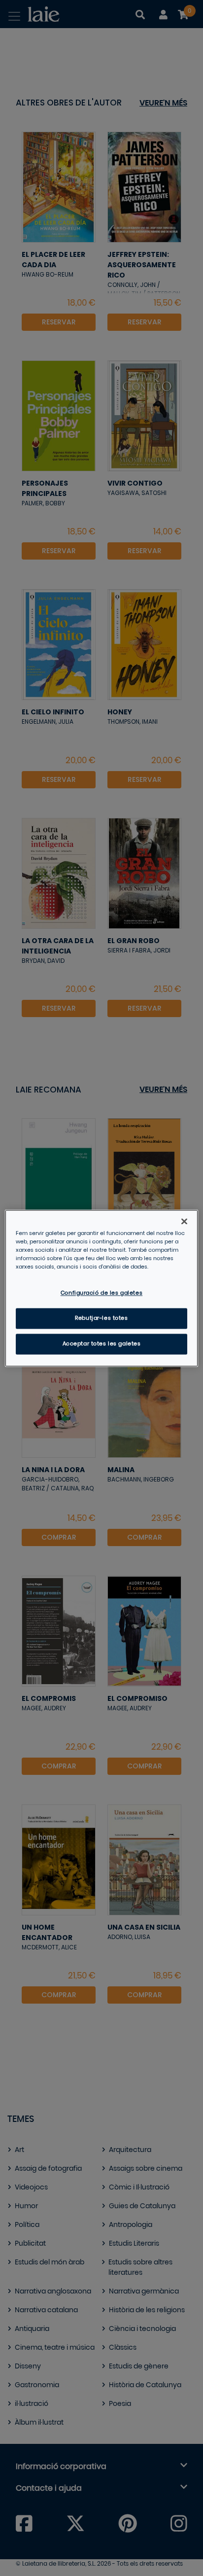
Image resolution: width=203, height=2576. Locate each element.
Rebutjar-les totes (101, 1318)
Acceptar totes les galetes (102, 1344)
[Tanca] (184, 1221)
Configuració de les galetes (101, 1293)
